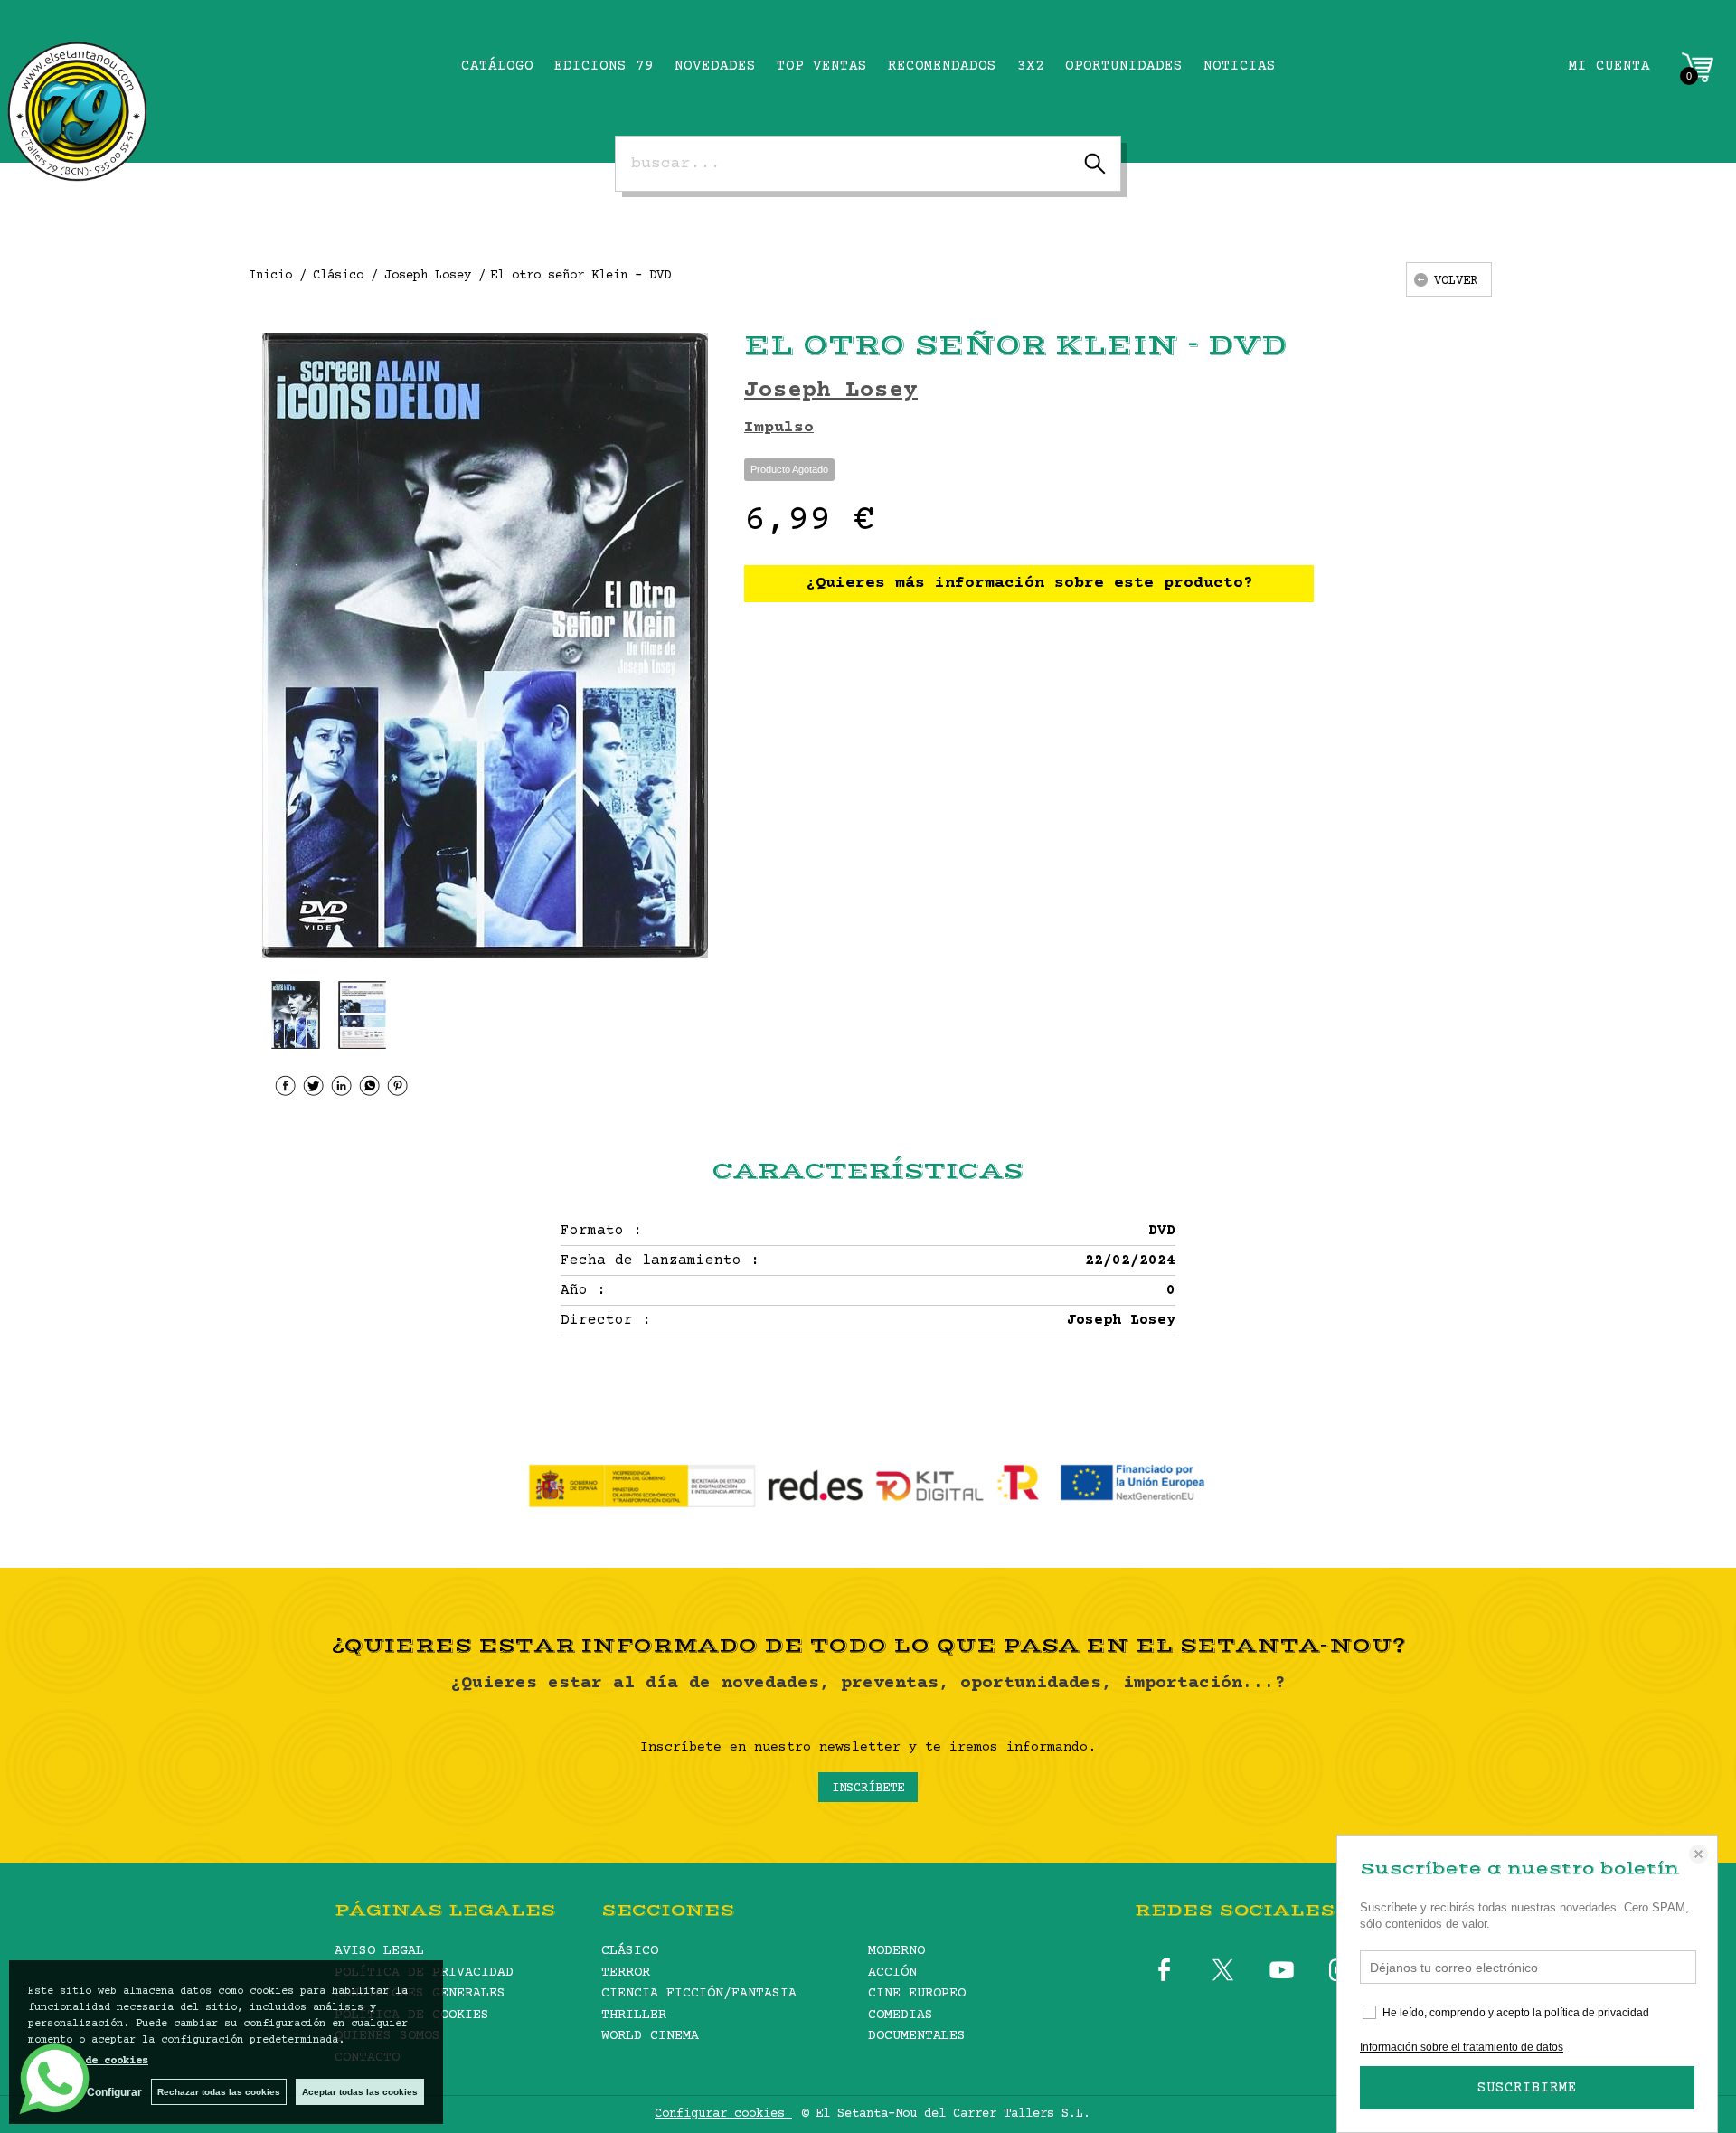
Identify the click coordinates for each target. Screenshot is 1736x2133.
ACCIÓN (892, 1973)
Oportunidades (1124, 66)
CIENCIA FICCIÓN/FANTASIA (699, 1993)
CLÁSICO (630, 1951)
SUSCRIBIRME (1527, 2088)
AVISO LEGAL (379, 1951)
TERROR (626, 1973)
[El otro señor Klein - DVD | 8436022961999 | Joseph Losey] (485, 645)
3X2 (1031, 66)
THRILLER (634, 2015)
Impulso (779, 428)
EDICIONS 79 (604, 66)
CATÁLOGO (497, 66)
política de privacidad (1597, 2013)
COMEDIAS (901, 2015)
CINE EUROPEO (917, 1993)
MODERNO (896, 1951)
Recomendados (942, 66)
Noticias (1240, 66)
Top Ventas (822, 66)
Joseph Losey (831, 391)
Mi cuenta (1609, 66)
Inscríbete (868, 1789)
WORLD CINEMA (650, 2036)
